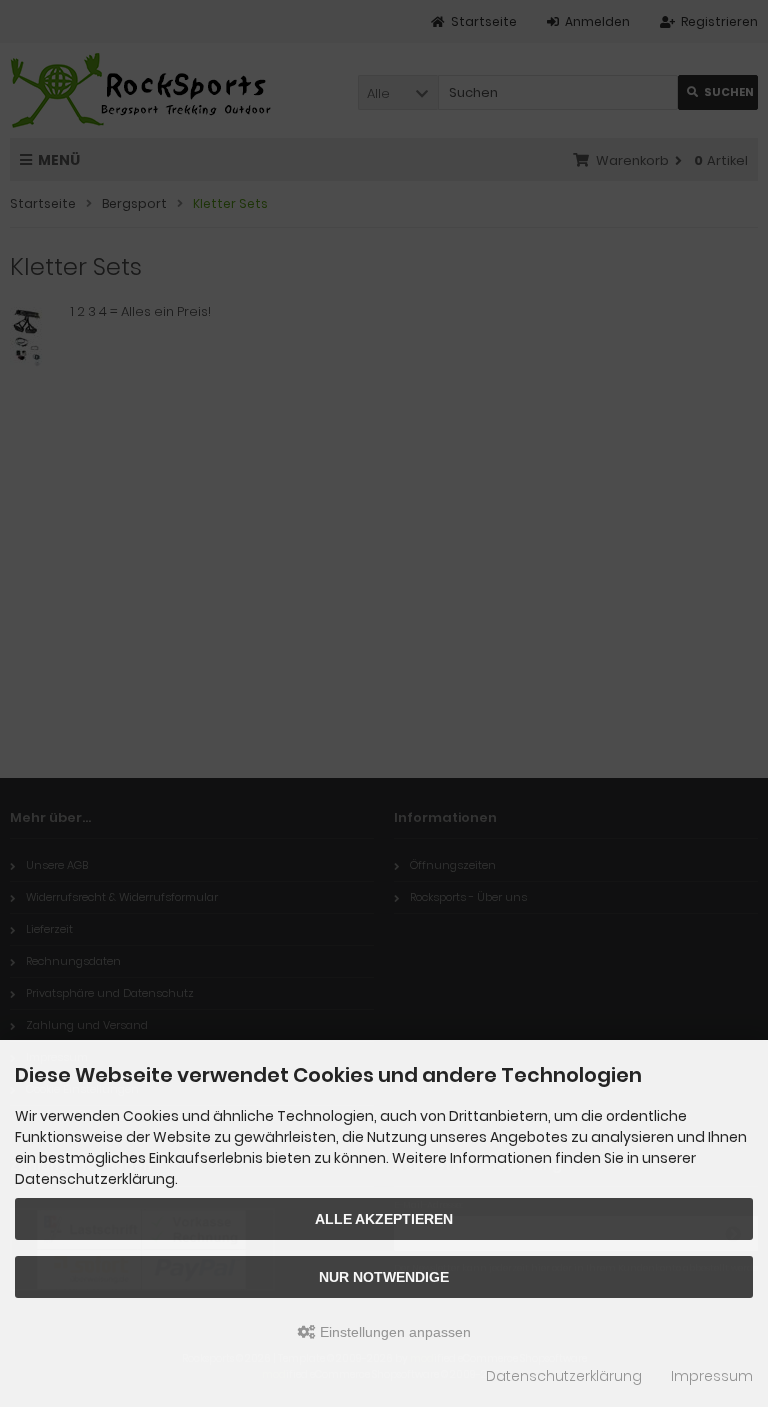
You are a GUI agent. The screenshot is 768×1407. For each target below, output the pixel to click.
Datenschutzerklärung (564, 1376)
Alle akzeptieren (384, 1219)
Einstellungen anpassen (393, 1332)
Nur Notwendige (384, 1277)
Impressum (712, 1376)
